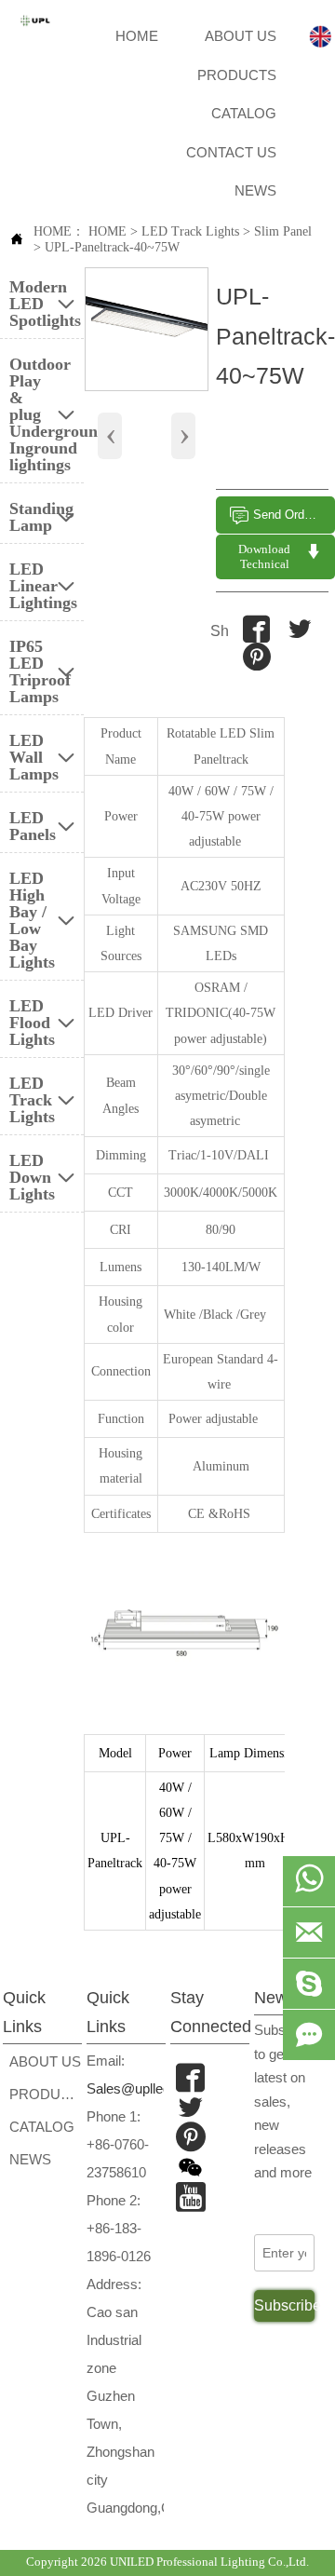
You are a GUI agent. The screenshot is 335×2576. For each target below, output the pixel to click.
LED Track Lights (190, 231)
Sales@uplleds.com (147, 2088)
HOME (107, 231)
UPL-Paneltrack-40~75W (112, 247)
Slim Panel (283, 231)
